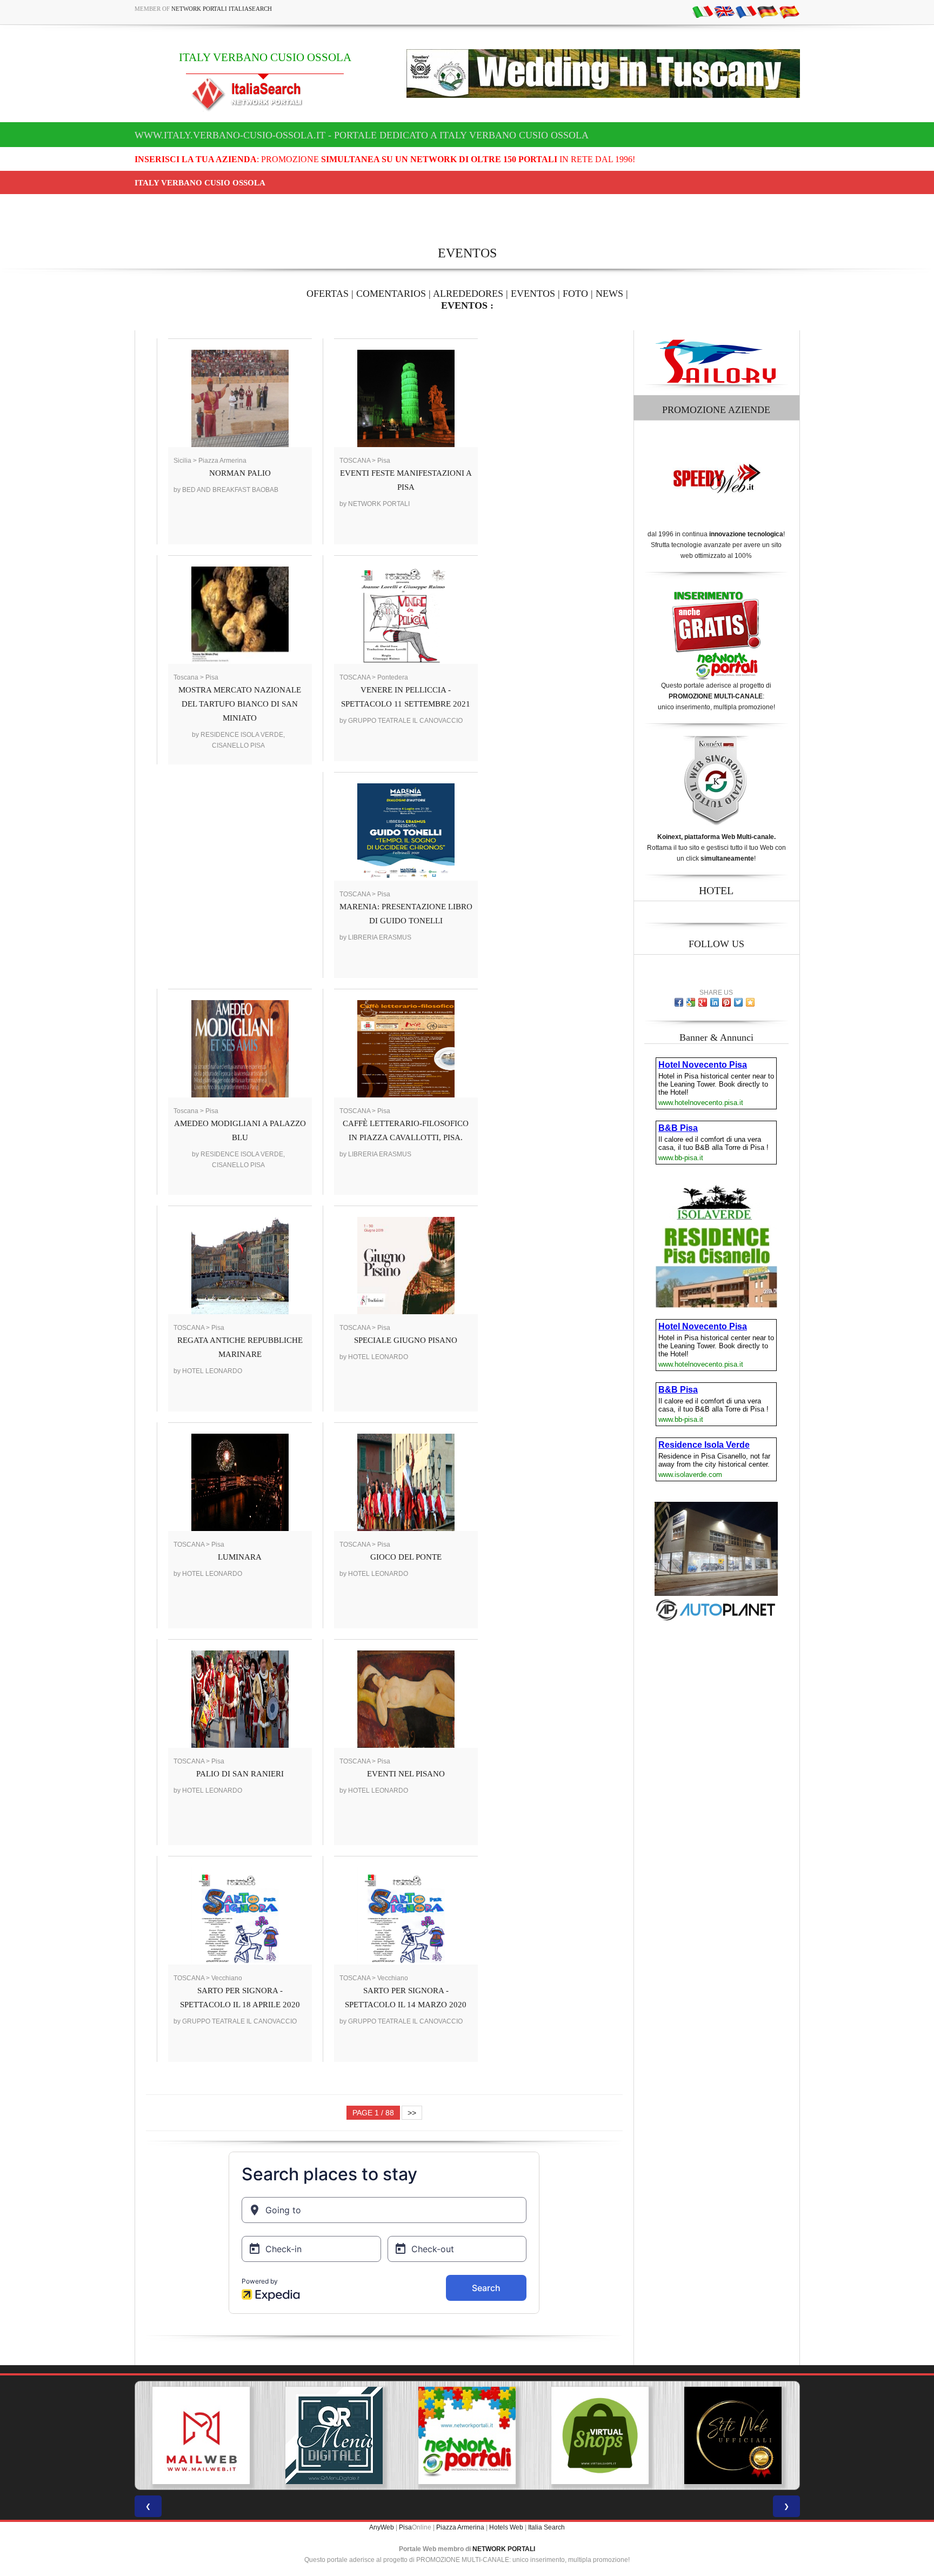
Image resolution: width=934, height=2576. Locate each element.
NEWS (609, 294)
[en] (724, 11)
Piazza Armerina (460, 2527)
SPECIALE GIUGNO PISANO (406, 1340)
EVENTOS (533, 294)
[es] (789, 11)
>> (412, 2113)
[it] (703, 11)
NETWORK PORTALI (504, 2549)
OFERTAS (328, 294)
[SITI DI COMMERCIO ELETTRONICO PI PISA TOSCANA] (467, 2435)
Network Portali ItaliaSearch (222, 9)
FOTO (575, 294)
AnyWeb (382, 2527)
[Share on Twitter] (738, 1002)
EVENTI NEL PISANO (406, 1774)
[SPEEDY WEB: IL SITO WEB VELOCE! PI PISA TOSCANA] (733, 2435)
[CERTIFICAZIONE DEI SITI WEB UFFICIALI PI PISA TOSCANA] (600, 2435)
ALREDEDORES (468, 294)
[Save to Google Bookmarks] (691, 1002)
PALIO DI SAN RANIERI (240, 1774)
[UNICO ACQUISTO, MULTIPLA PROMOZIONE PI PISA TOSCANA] (334, 2435)
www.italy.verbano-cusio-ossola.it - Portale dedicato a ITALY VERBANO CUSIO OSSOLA (362, 135)
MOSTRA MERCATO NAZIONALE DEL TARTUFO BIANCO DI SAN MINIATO (240, 704)
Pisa (405, 2527)
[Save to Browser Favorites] (750, 1002)
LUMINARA (240, 1557)
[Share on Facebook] (679, 1002)
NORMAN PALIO (240, 473)
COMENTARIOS (391, 294)
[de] (768, 11)
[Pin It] (726, 1002)
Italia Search (546, 2527)
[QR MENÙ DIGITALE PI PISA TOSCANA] (201, 2435)
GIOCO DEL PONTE (406, 1557)
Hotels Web (506, 2527)
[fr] (746, 11)
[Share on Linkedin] (715, 1002)
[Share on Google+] (703, 1002)
